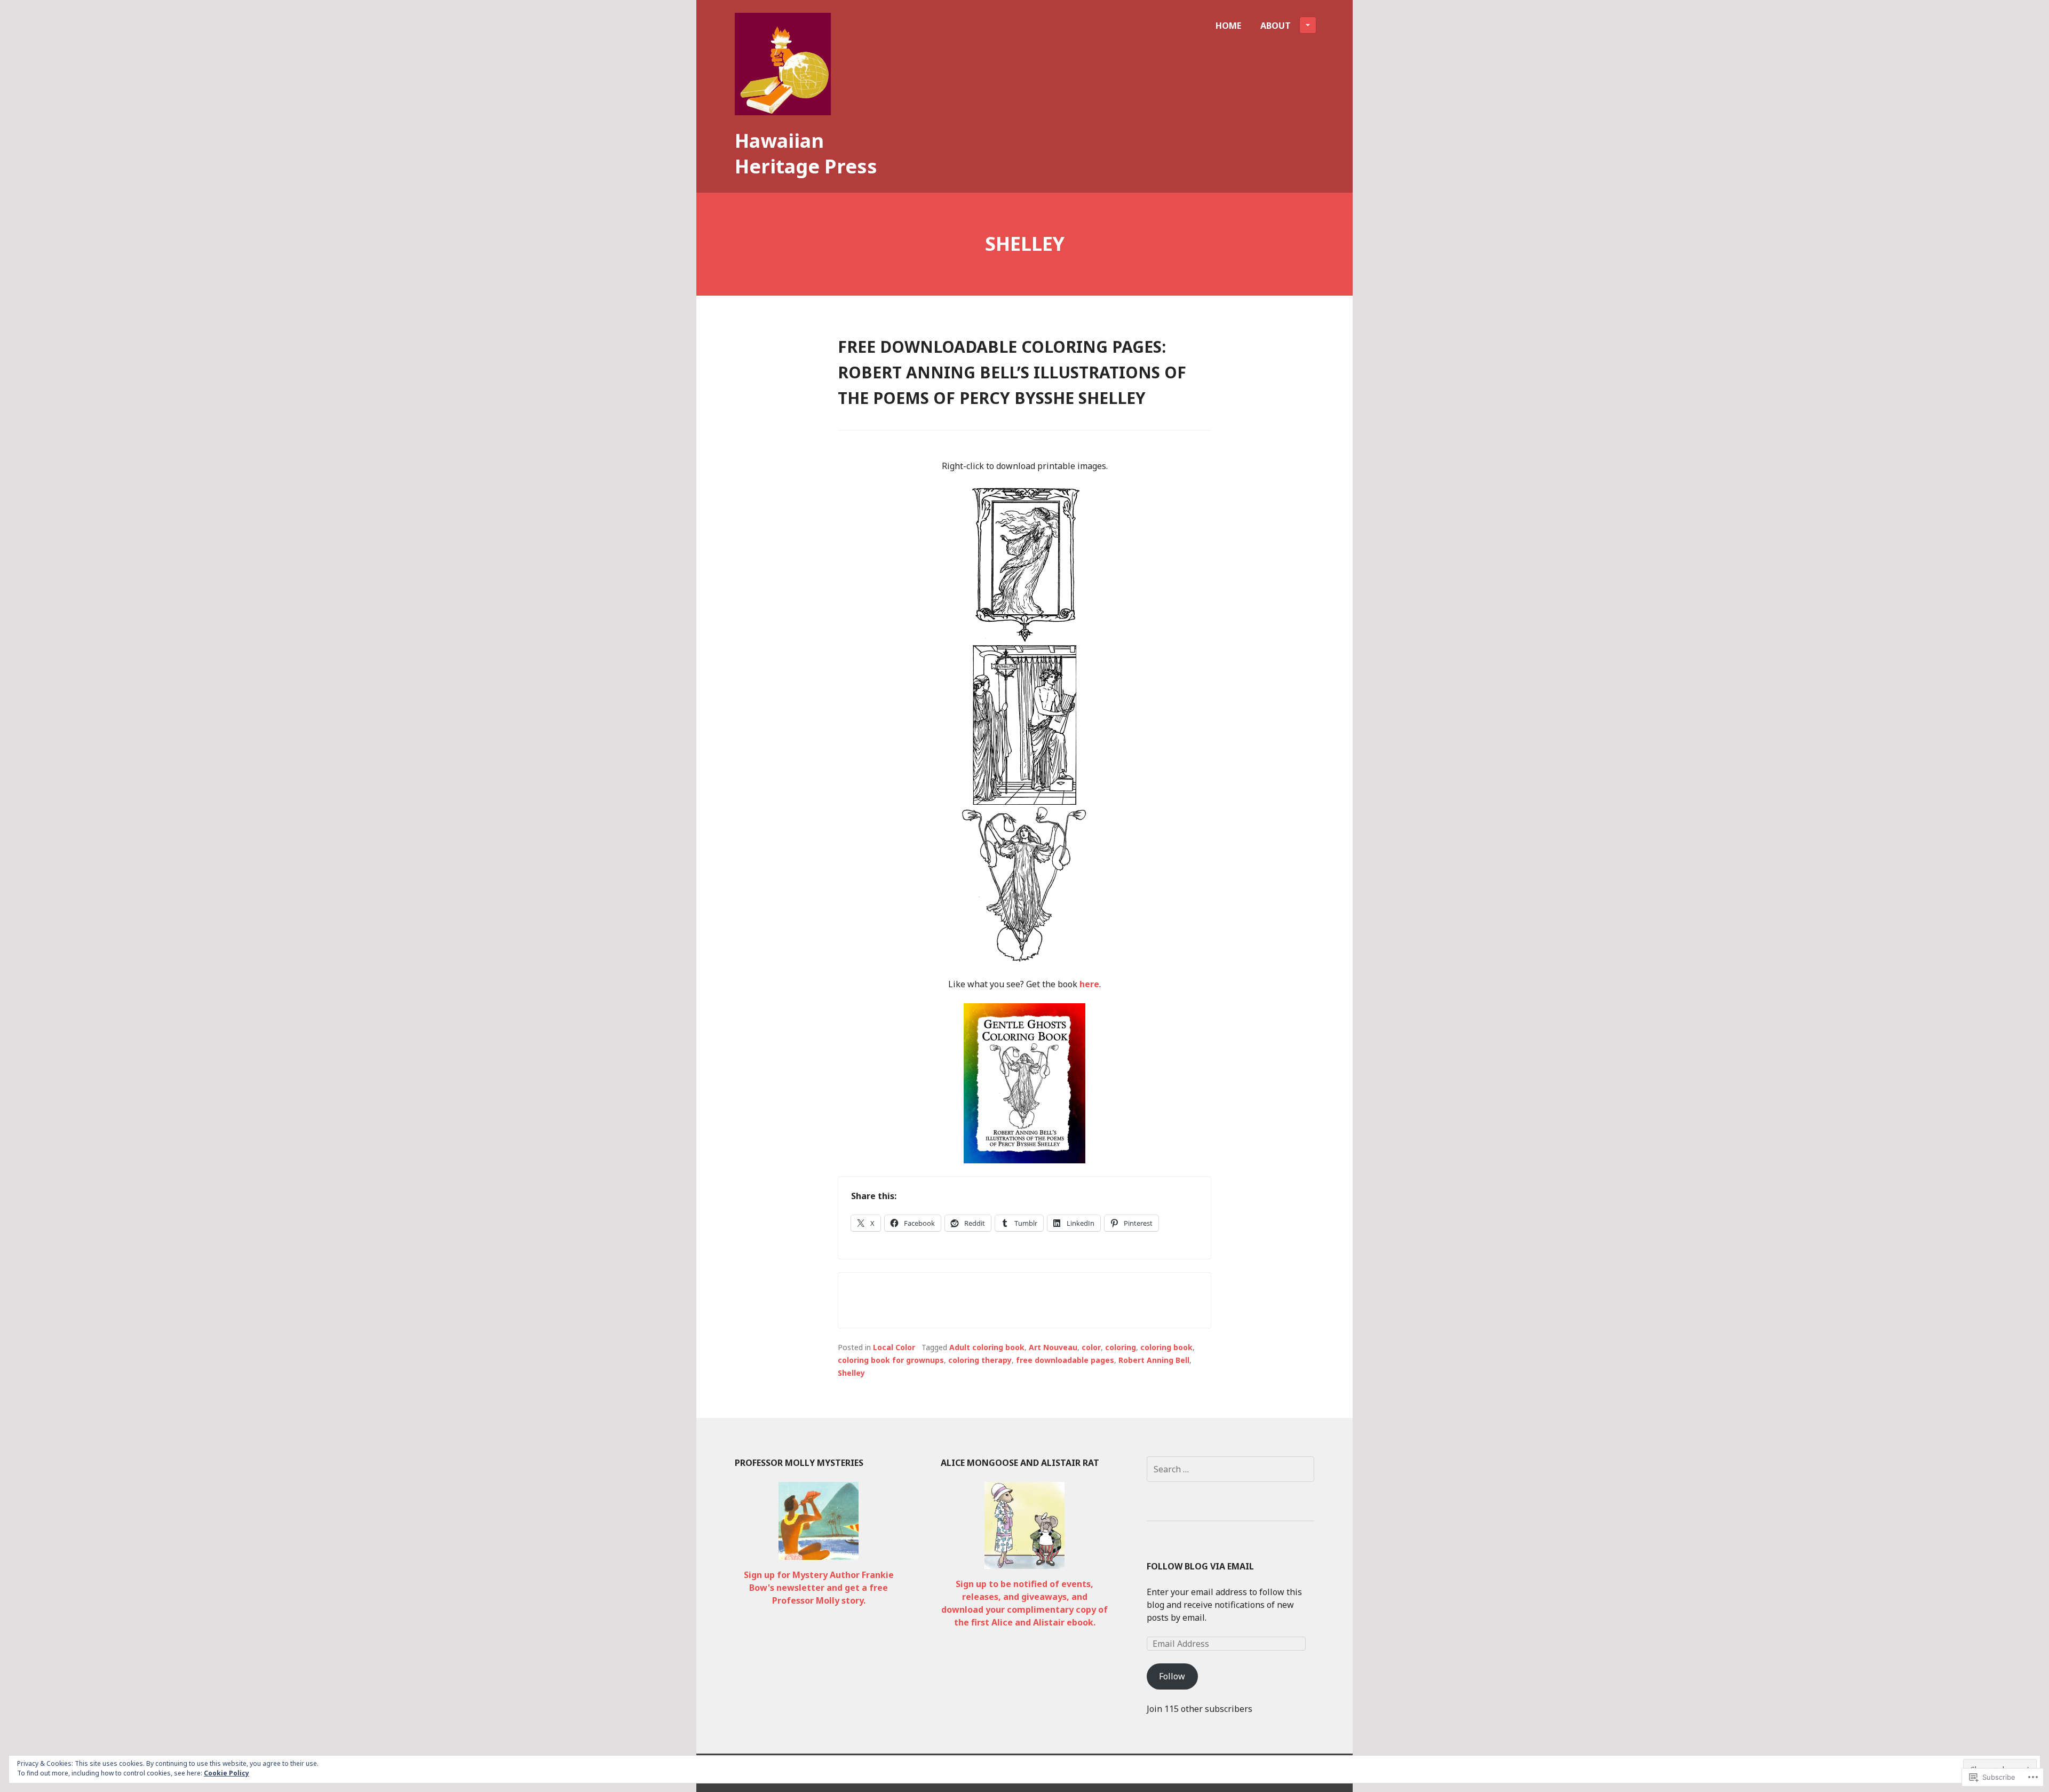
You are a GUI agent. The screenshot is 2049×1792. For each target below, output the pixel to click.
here (1089, 984)
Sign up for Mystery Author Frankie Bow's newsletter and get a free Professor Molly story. (819, 1588)
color (1091, 1347)
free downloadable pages (1065, 1360)
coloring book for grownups (891, 1360)
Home (1228, 26)
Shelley (851, 1373)
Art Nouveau (1053, 1347)
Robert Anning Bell (1154, 1360)
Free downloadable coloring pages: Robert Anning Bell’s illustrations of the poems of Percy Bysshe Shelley (1012, 372)
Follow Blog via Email (1200, 1566)
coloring (1121, 1347)
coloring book (1166, 1347)
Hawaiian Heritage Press (806, 153)
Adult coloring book (987, 1347)
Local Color (894, 1347)
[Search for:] (1230, 1469)
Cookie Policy (227, 1773)
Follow (1172, 1676)
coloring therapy (980, 1360)
